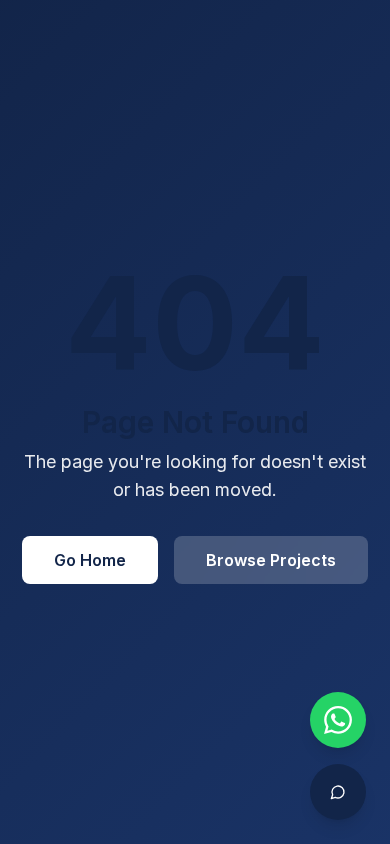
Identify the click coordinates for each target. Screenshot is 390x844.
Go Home (90, 560)
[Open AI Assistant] (338, 792)
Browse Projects (271, 560)
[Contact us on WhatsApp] (338, 720)
